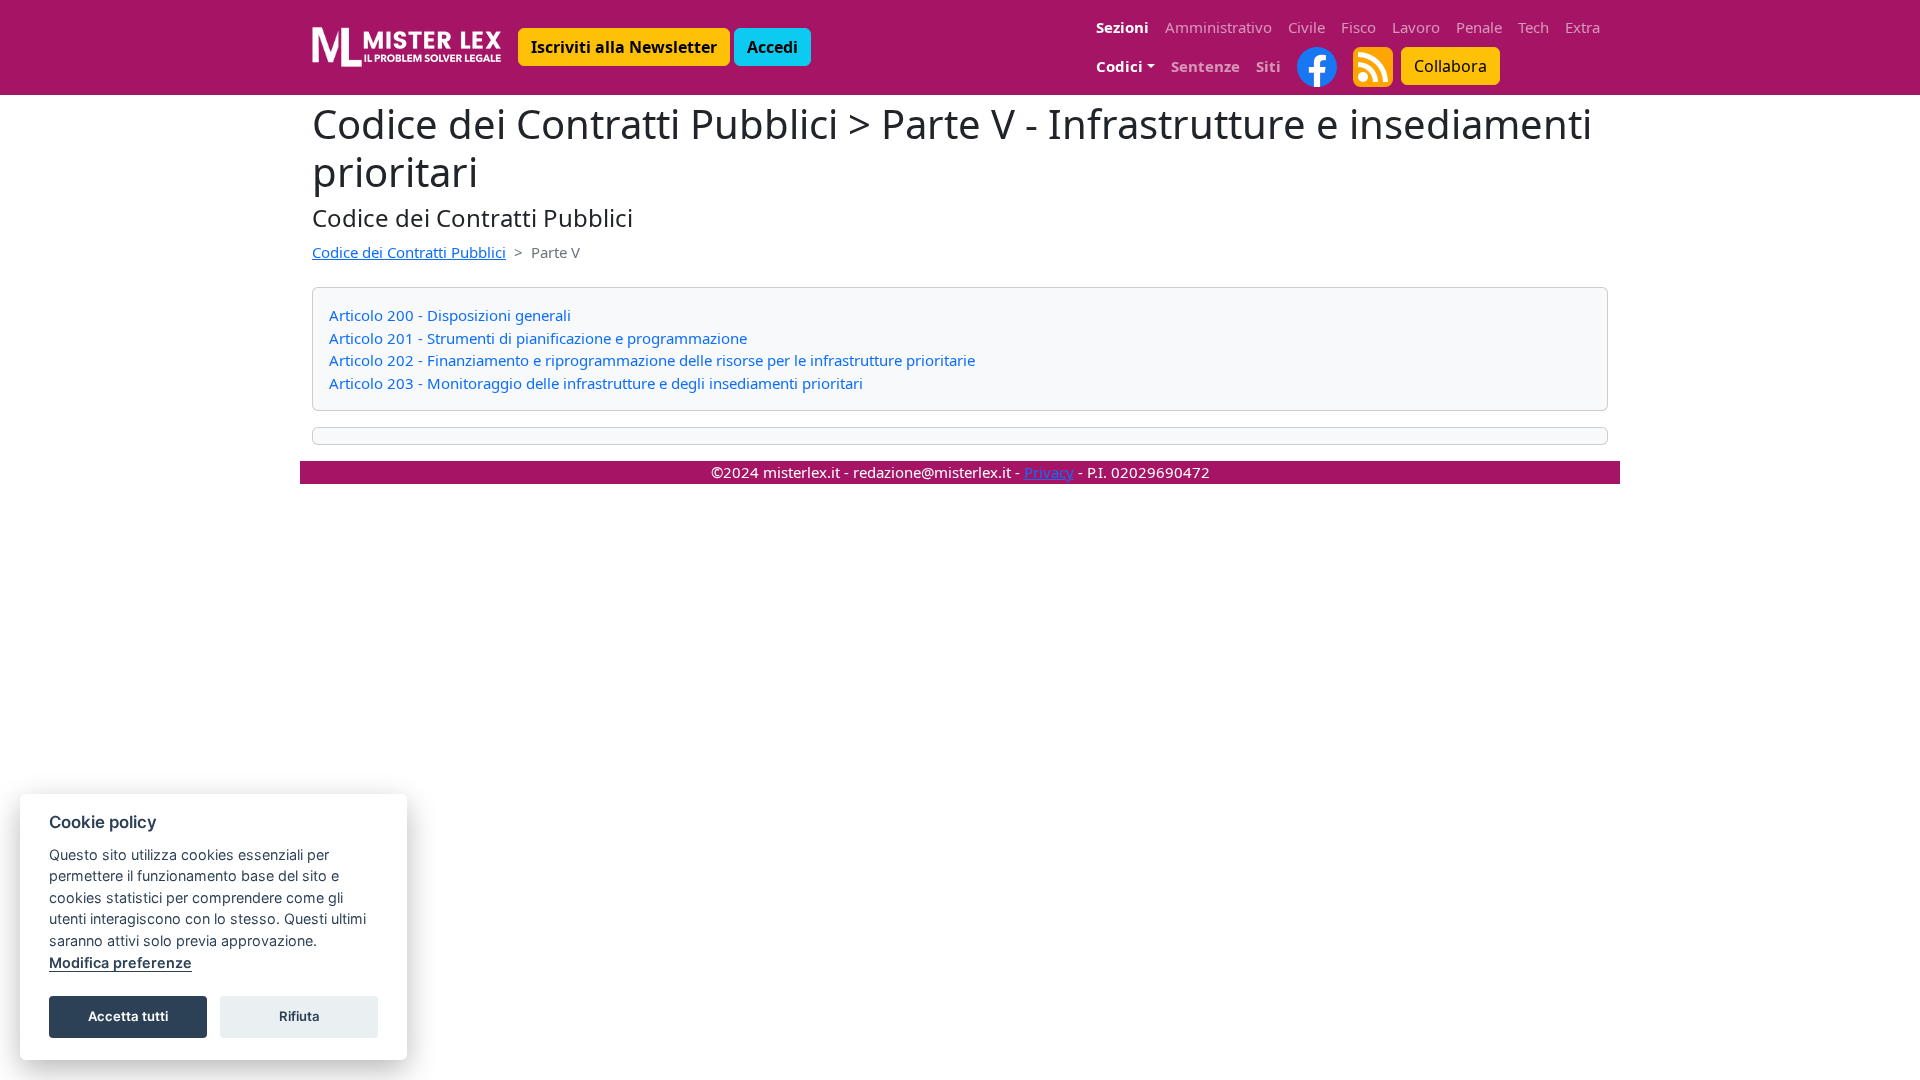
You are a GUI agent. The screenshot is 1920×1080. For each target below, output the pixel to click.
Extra (1582, 27)
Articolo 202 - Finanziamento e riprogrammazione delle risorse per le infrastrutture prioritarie (652, 360)
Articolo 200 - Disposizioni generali (450, 315)
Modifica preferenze (120, 962)
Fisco (1358, 27)
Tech (1533, 27)
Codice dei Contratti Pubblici (409, 252)
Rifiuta (299, 1016)
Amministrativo (1218, 27)
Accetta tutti (128, 1016)
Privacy (1049, 472)
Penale (1479, 27)
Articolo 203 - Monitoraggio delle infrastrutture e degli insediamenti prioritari (596, 383)
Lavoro (1416, 27)
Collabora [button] (1450, 66)
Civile (1306, 27)
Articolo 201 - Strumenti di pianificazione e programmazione (538, 338)
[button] (624, 47)
